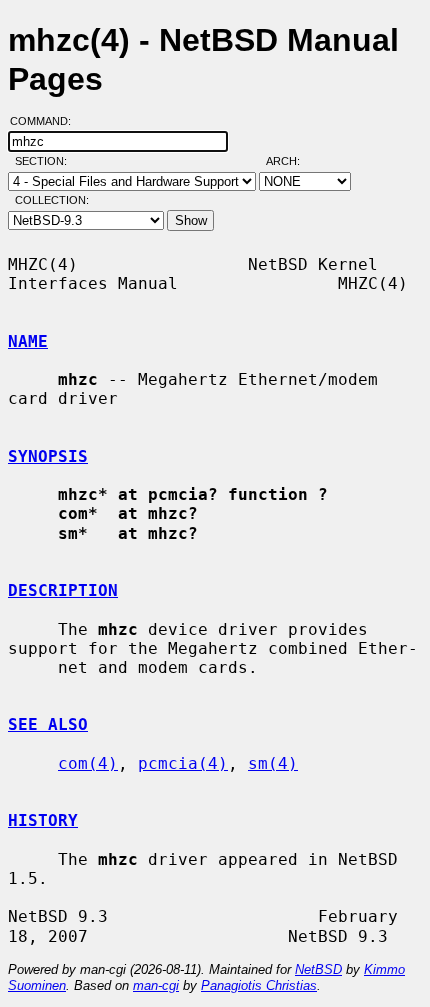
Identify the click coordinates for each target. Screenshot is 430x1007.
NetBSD (318, 969)
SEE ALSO (48, 724)
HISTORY (43, 820)
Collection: (52, 200)
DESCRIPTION (63, 590)
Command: (46, 121)
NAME (28, 341)
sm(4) (273, 763)
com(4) (88, 763)
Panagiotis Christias (259, 985)
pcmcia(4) (183, 763)
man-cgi (156, 985)
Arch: (292, 161)
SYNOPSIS (48, 456)
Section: (45, 161)
